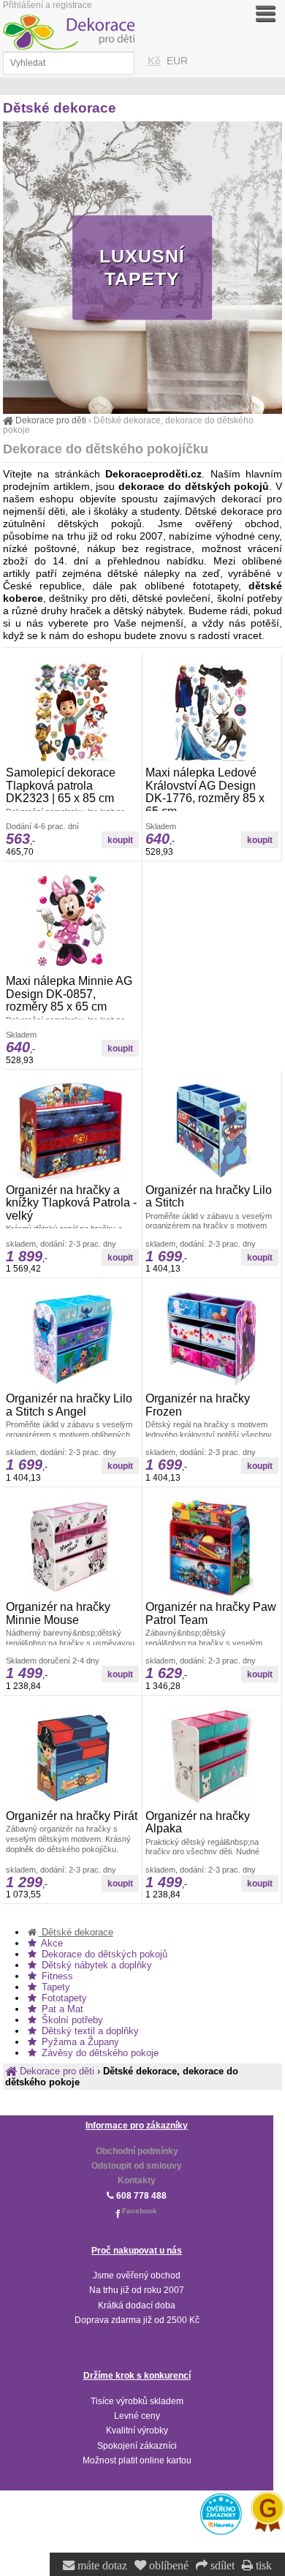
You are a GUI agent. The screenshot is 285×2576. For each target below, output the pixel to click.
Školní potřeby (71, 2020)
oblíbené (167, 2566)
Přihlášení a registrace (47, 5)
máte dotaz (101, 2566)
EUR (177, 61)
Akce (51, 1943)
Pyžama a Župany (79, 2042)
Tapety (54, 1987)
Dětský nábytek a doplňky (95, 1965)
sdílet (221, 2566)
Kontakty (137, 2180)
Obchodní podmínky (137, 2151)
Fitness (56, 1976)
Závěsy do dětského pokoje (99, 2053)
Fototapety (63, 1998)
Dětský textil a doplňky (89, 2031)
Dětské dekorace (76, 1932)
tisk (262, 2566)
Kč (154, 61)
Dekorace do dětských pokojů (103, 1954)
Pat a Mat (61, 2009)
